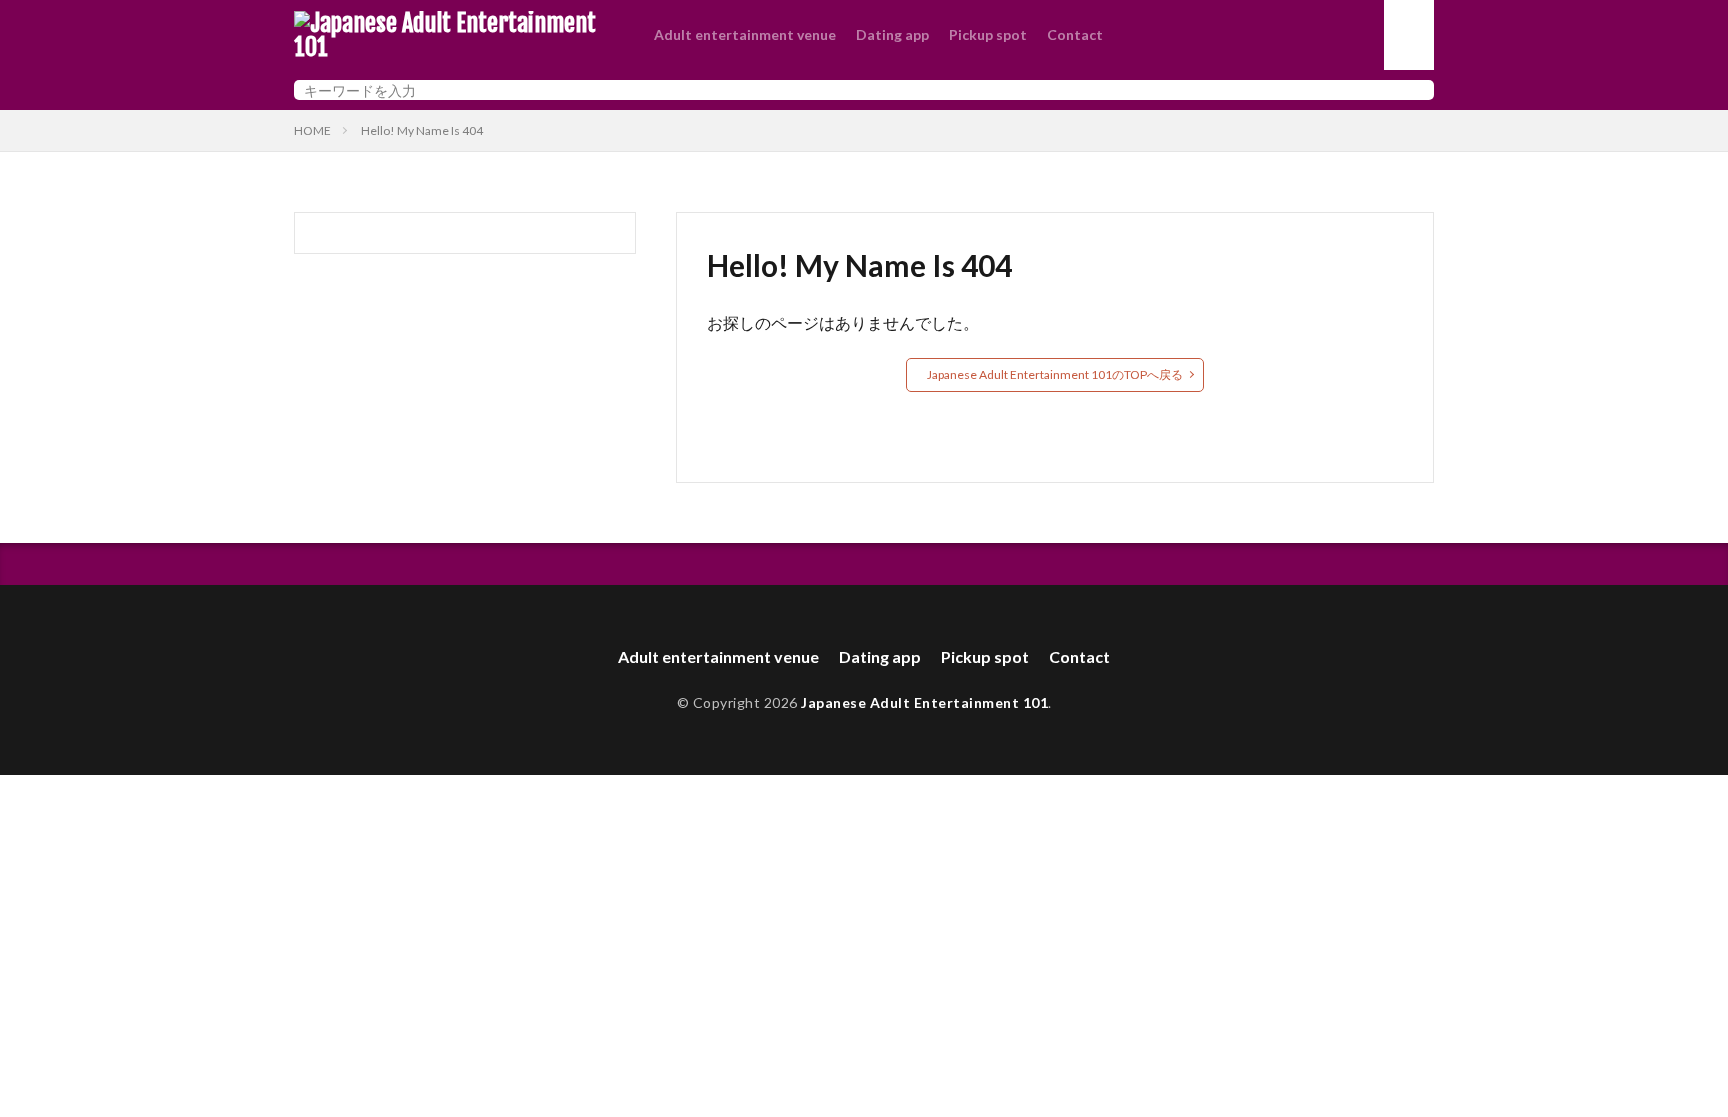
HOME (312, 130)
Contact (1075, 34)
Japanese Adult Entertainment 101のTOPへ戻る (1055, 374)
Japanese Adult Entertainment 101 (924, 702)
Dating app (892, 34)
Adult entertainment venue (745, 34)
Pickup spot (988, 34)
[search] (1414, 90)
